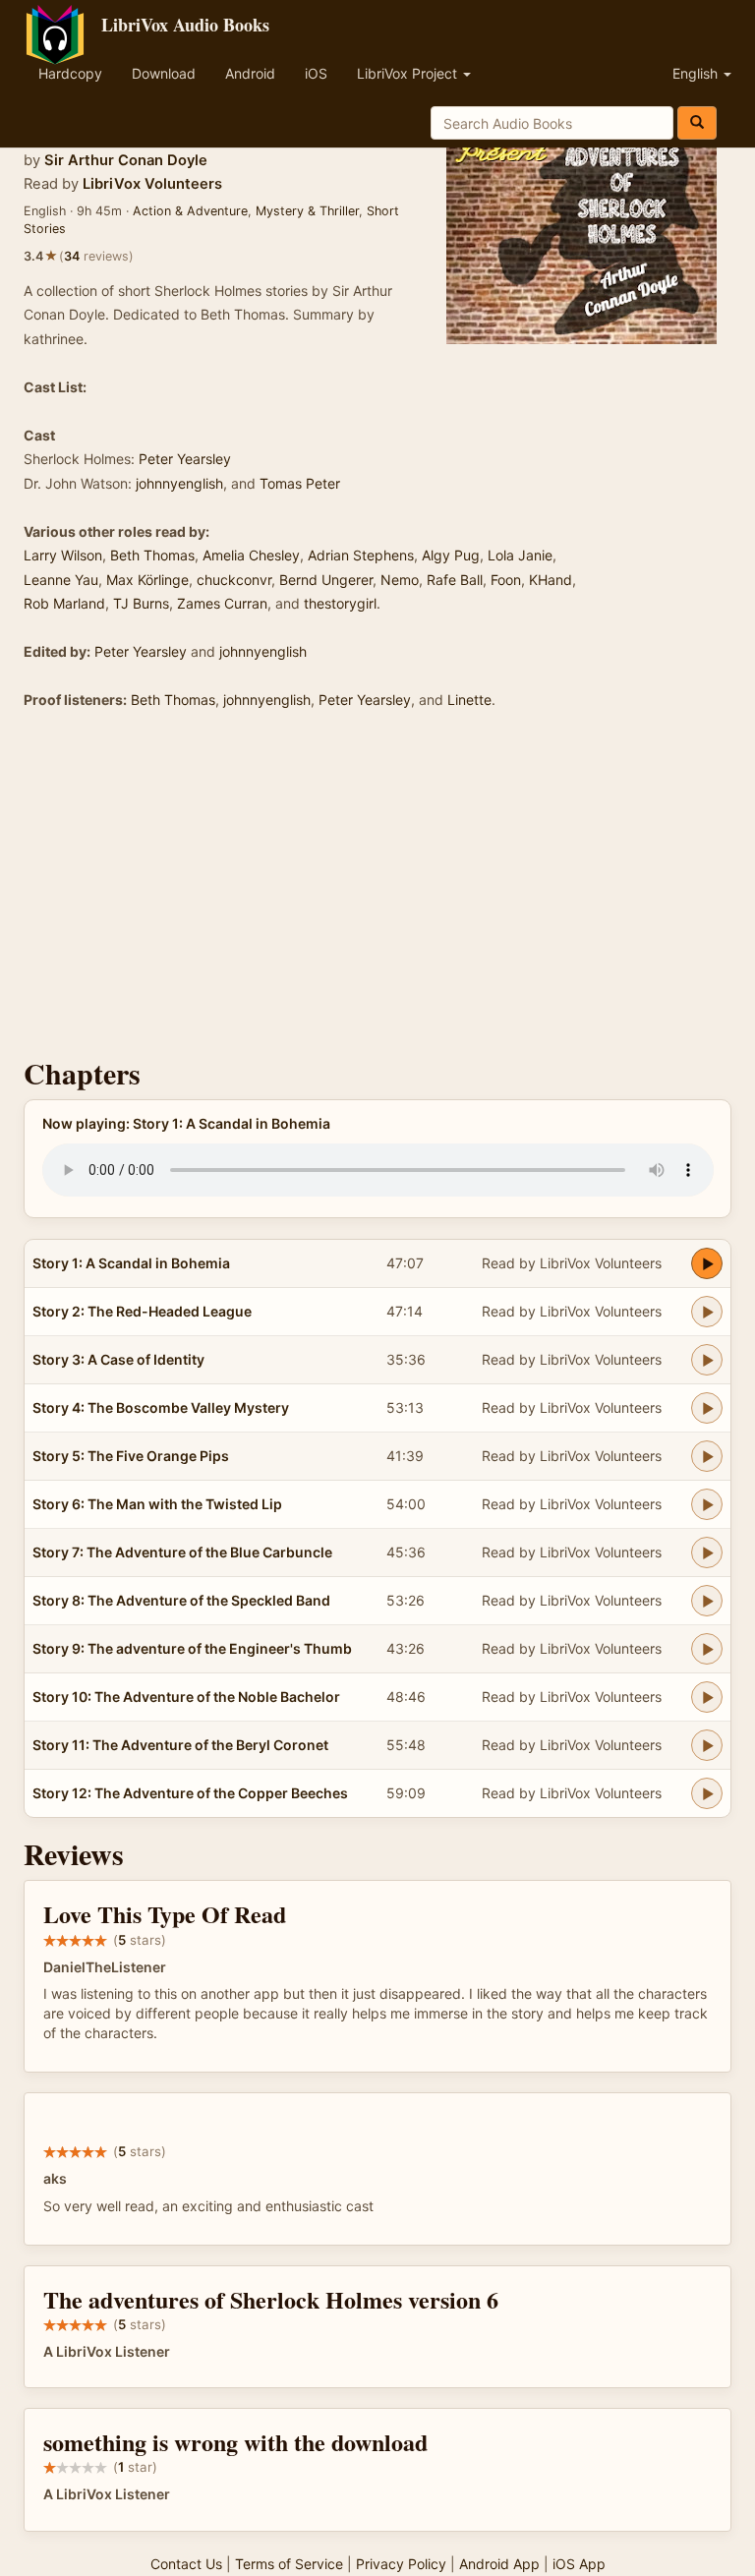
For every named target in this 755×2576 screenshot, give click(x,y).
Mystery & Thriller (307, 211)
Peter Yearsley (185, 459)
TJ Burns (141, 603)
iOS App (579, 2564)
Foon (506, 580)
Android (250, 73)
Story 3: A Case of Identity (118, 1359)
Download (164, 73)
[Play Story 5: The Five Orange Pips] (707, 1456)
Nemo (400, 580)
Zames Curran (222, 603)
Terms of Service (289, 2564)
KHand (551, 580)
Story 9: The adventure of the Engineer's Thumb (192, 1648)
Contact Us (186, 2564)
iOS (316, 73)
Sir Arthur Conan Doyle (126, 160)
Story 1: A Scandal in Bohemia (131, 1263)
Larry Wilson (63, 555)
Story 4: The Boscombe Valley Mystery (161, 1407)
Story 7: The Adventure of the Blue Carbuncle (182, 1552)
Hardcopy (70, 73)
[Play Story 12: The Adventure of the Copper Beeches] (707, 1793)
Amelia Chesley (251, 555)
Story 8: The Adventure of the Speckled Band (181, 1600)
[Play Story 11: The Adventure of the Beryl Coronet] (707, 1745)
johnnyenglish (179, 483)
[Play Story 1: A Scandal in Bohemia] (707, 1263)
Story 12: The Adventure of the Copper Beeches (190, 1793)
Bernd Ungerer (326, 580)
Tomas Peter (300, 483)
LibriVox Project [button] (409, 73)
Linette (469, 700)
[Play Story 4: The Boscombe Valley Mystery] (707, 1408)
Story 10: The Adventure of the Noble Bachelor (186, 1697)
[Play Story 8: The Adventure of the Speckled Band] (707, 1601)
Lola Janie (520, 555)
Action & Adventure (190, 211)
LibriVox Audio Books (185, 25)
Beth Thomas (152, 555)
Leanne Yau (61, 580)
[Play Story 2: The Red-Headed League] (707, 1312)
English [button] (697, 73)
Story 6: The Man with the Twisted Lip (157, 1504)
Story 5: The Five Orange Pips (131, 1456)
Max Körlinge (147, 580)
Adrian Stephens (361, 555)
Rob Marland (64, 603)
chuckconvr (234, 580)
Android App (499, 2564)
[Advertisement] (377, 890)
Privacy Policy (401, 2564)
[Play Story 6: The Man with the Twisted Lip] (707, 1504)
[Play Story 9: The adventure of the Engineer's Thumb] (707, 1649)
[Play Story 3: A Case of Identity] (707, 1360)
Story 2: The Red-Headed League (142, 1311)
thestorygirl (340, 603)
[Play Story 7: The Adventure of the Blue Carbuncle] (707, 1552)
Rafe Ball (455, 580)
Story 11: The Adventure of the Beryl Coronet (180, 1745)
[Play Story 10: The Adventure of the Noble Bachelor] (707, 1697)
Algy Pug (451, 555)
